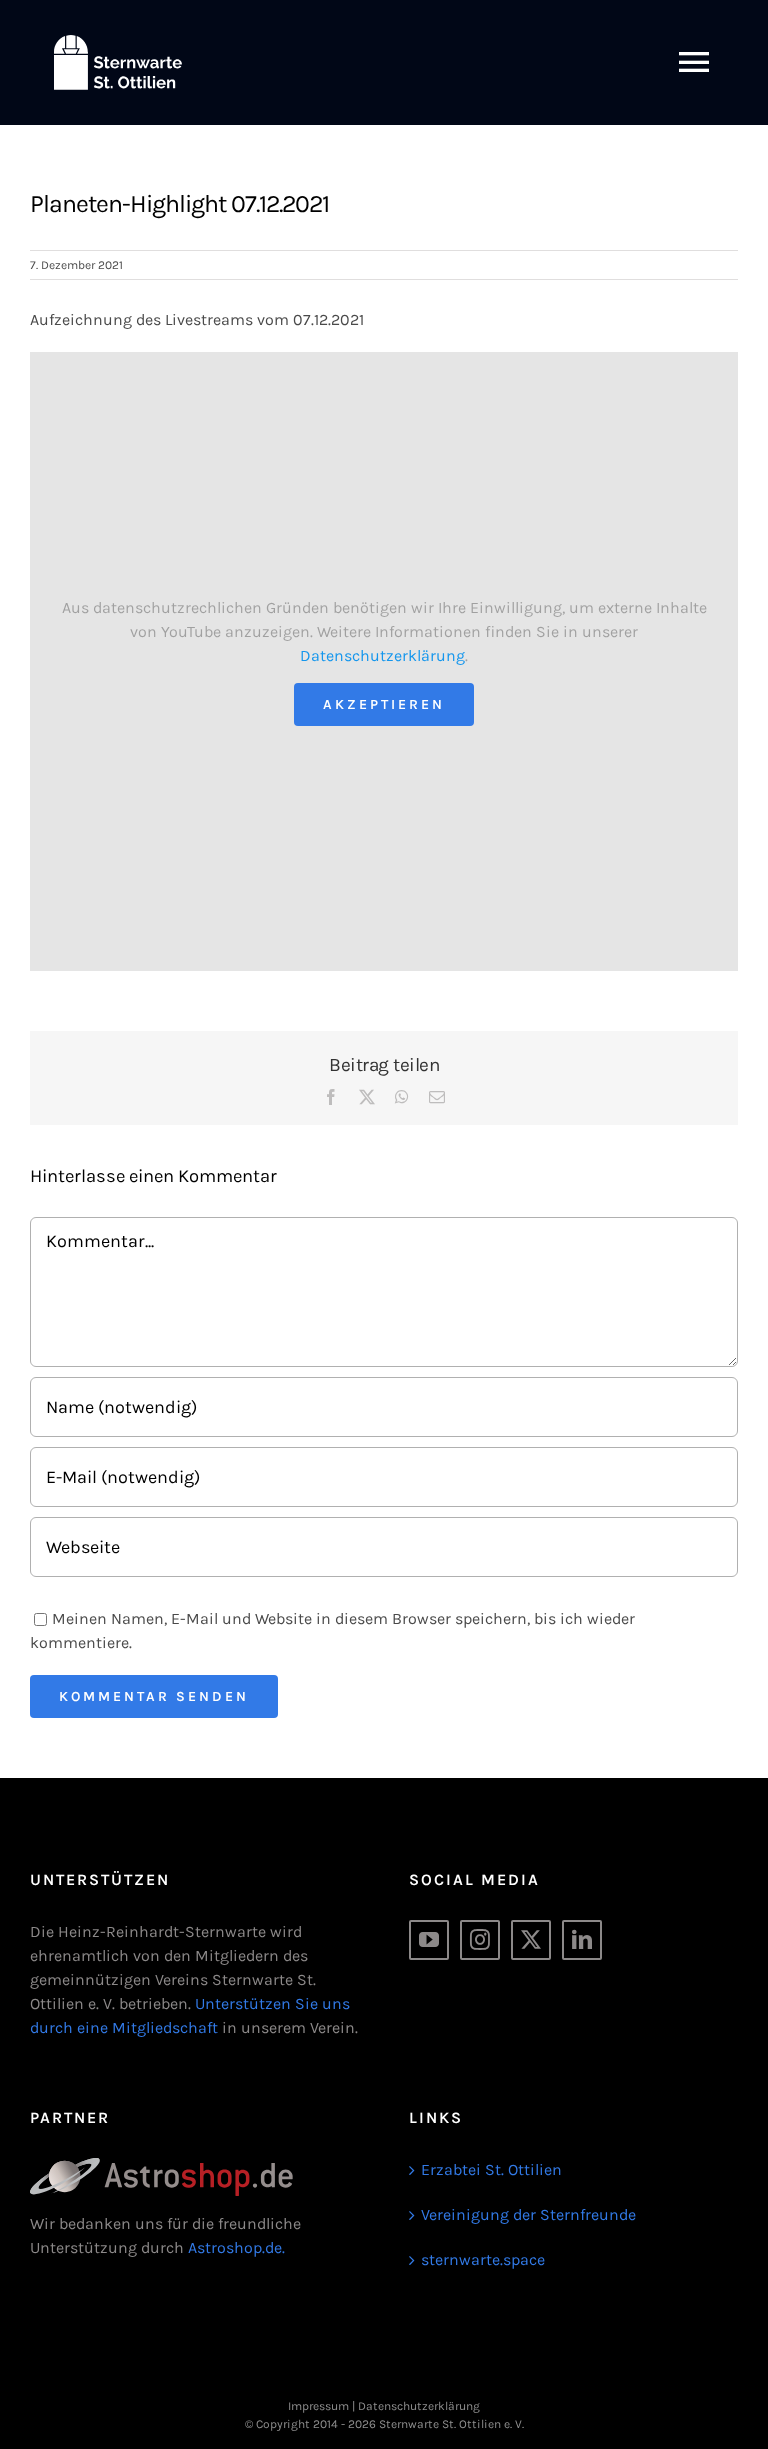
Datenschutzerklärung (382, 655)
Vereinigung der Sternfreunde (528, 2214)
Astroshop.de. (236, 2247)
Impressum (318, 2406)
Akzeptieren (384, 704)
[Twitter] (531, 1940)
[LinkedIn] (582, 1940)
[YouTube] (429, 1940)
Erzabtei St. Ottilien (491, 2169)
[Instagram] (480, 1940)
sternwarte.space (483, 2259)
